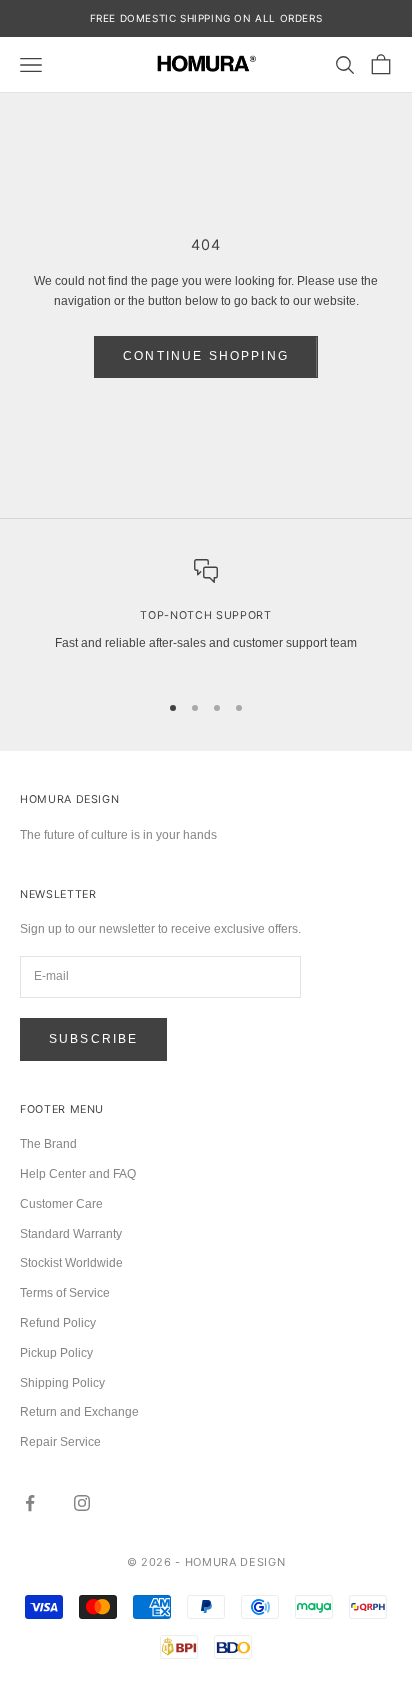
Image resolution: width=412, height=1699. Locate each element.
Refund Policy (58, 1323)
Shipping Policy (62, 1383)
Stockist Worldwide (71, 1263)
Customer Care (61, 1204)
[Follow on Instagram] (82, 1503)
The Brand (48, 1144)
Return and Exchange (79, 1412)
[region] (206, 616)
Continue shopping (206, 356)
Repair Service (60, 1442)
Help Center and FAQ (78, 1174)
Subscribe (93, 1039)
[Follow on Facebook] (30, 1503)
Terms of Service (65, 1293)
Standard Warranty (71, 1234)
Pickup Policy (56, 1353)
